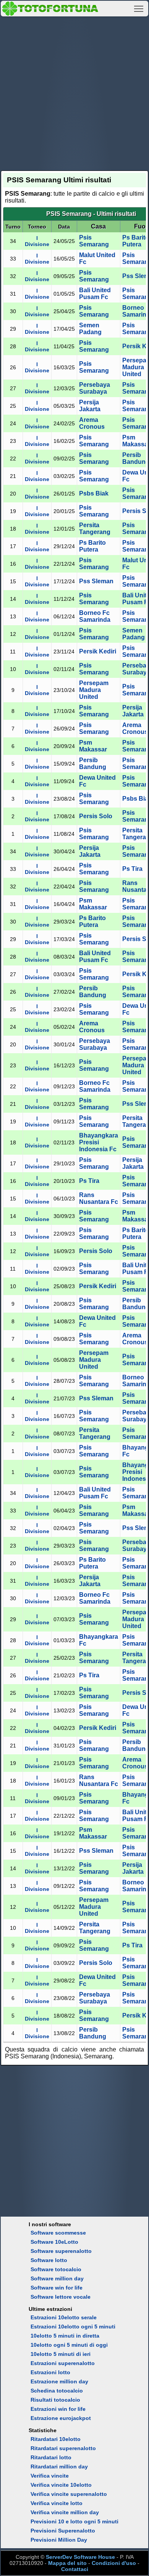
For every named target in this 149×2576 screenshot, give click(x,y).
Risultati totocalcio (55, 2400)
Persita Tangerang (95, 529)
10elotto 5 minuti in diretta (65, 2336)
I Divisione (37, 241)
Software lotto (49, 2260)
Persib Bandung (93, 763)
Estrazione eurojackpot (61, 2418)
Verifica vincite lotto (57, 2503)
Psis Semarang (94, 241)
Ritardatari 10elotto (56, 2439)
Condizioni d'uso (114, 2563)
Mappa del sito (67, 2563)
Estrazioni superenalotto (63, 2363)
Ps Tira (132, 869)
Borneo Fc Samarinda (95, 616)
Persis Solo (96, 816)
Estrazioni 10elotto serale (64, 2317)
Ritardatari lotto (51, 2457)
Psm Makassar (93, 746)
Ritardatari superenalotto (63, 2448)
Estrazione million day (59, 2381)
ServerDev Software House (80, 2557)
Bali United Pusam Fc (95, 294)
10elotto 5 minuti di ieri (61, 2354)
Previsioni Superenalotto (63, 2531)
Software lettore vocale (61, 2297)
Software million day (57, 2278)
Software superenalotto (61, 2251)
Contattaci (75, 2569)
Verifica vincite (50, 2476)
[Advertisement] (74, 92)
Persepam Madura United (94, 690)
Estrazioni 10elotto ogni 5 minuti (73, 2327)
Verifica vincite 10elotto (61, 2485)
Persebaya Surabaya (95, 388)
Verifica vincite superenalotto (69, 2494)
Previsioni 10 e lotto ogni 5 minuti (74, 2521)
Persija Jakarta (90, 406)
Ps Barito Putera (136, 241)
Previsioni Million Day (59, 2540)
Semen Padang (90, 329)
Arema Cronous (92, 423)
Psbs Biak (94, 493)
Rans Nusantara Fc (99, 1198)
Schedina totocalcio (57, 2391)
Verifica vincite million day (65, 2512)
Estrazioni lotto (50, 2372)
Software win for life (57, 2288)
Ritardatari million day (59, 2467)
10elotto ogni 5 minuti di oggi (69, 2345)
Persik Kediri (98, 651)
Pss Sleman (96, 581)
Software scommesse (58, 2233)
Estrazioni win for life (58, 2409)
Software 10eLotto (54, 2242)
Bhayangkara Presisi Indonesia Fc (99, 1142)
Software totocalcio (56, 2269)
